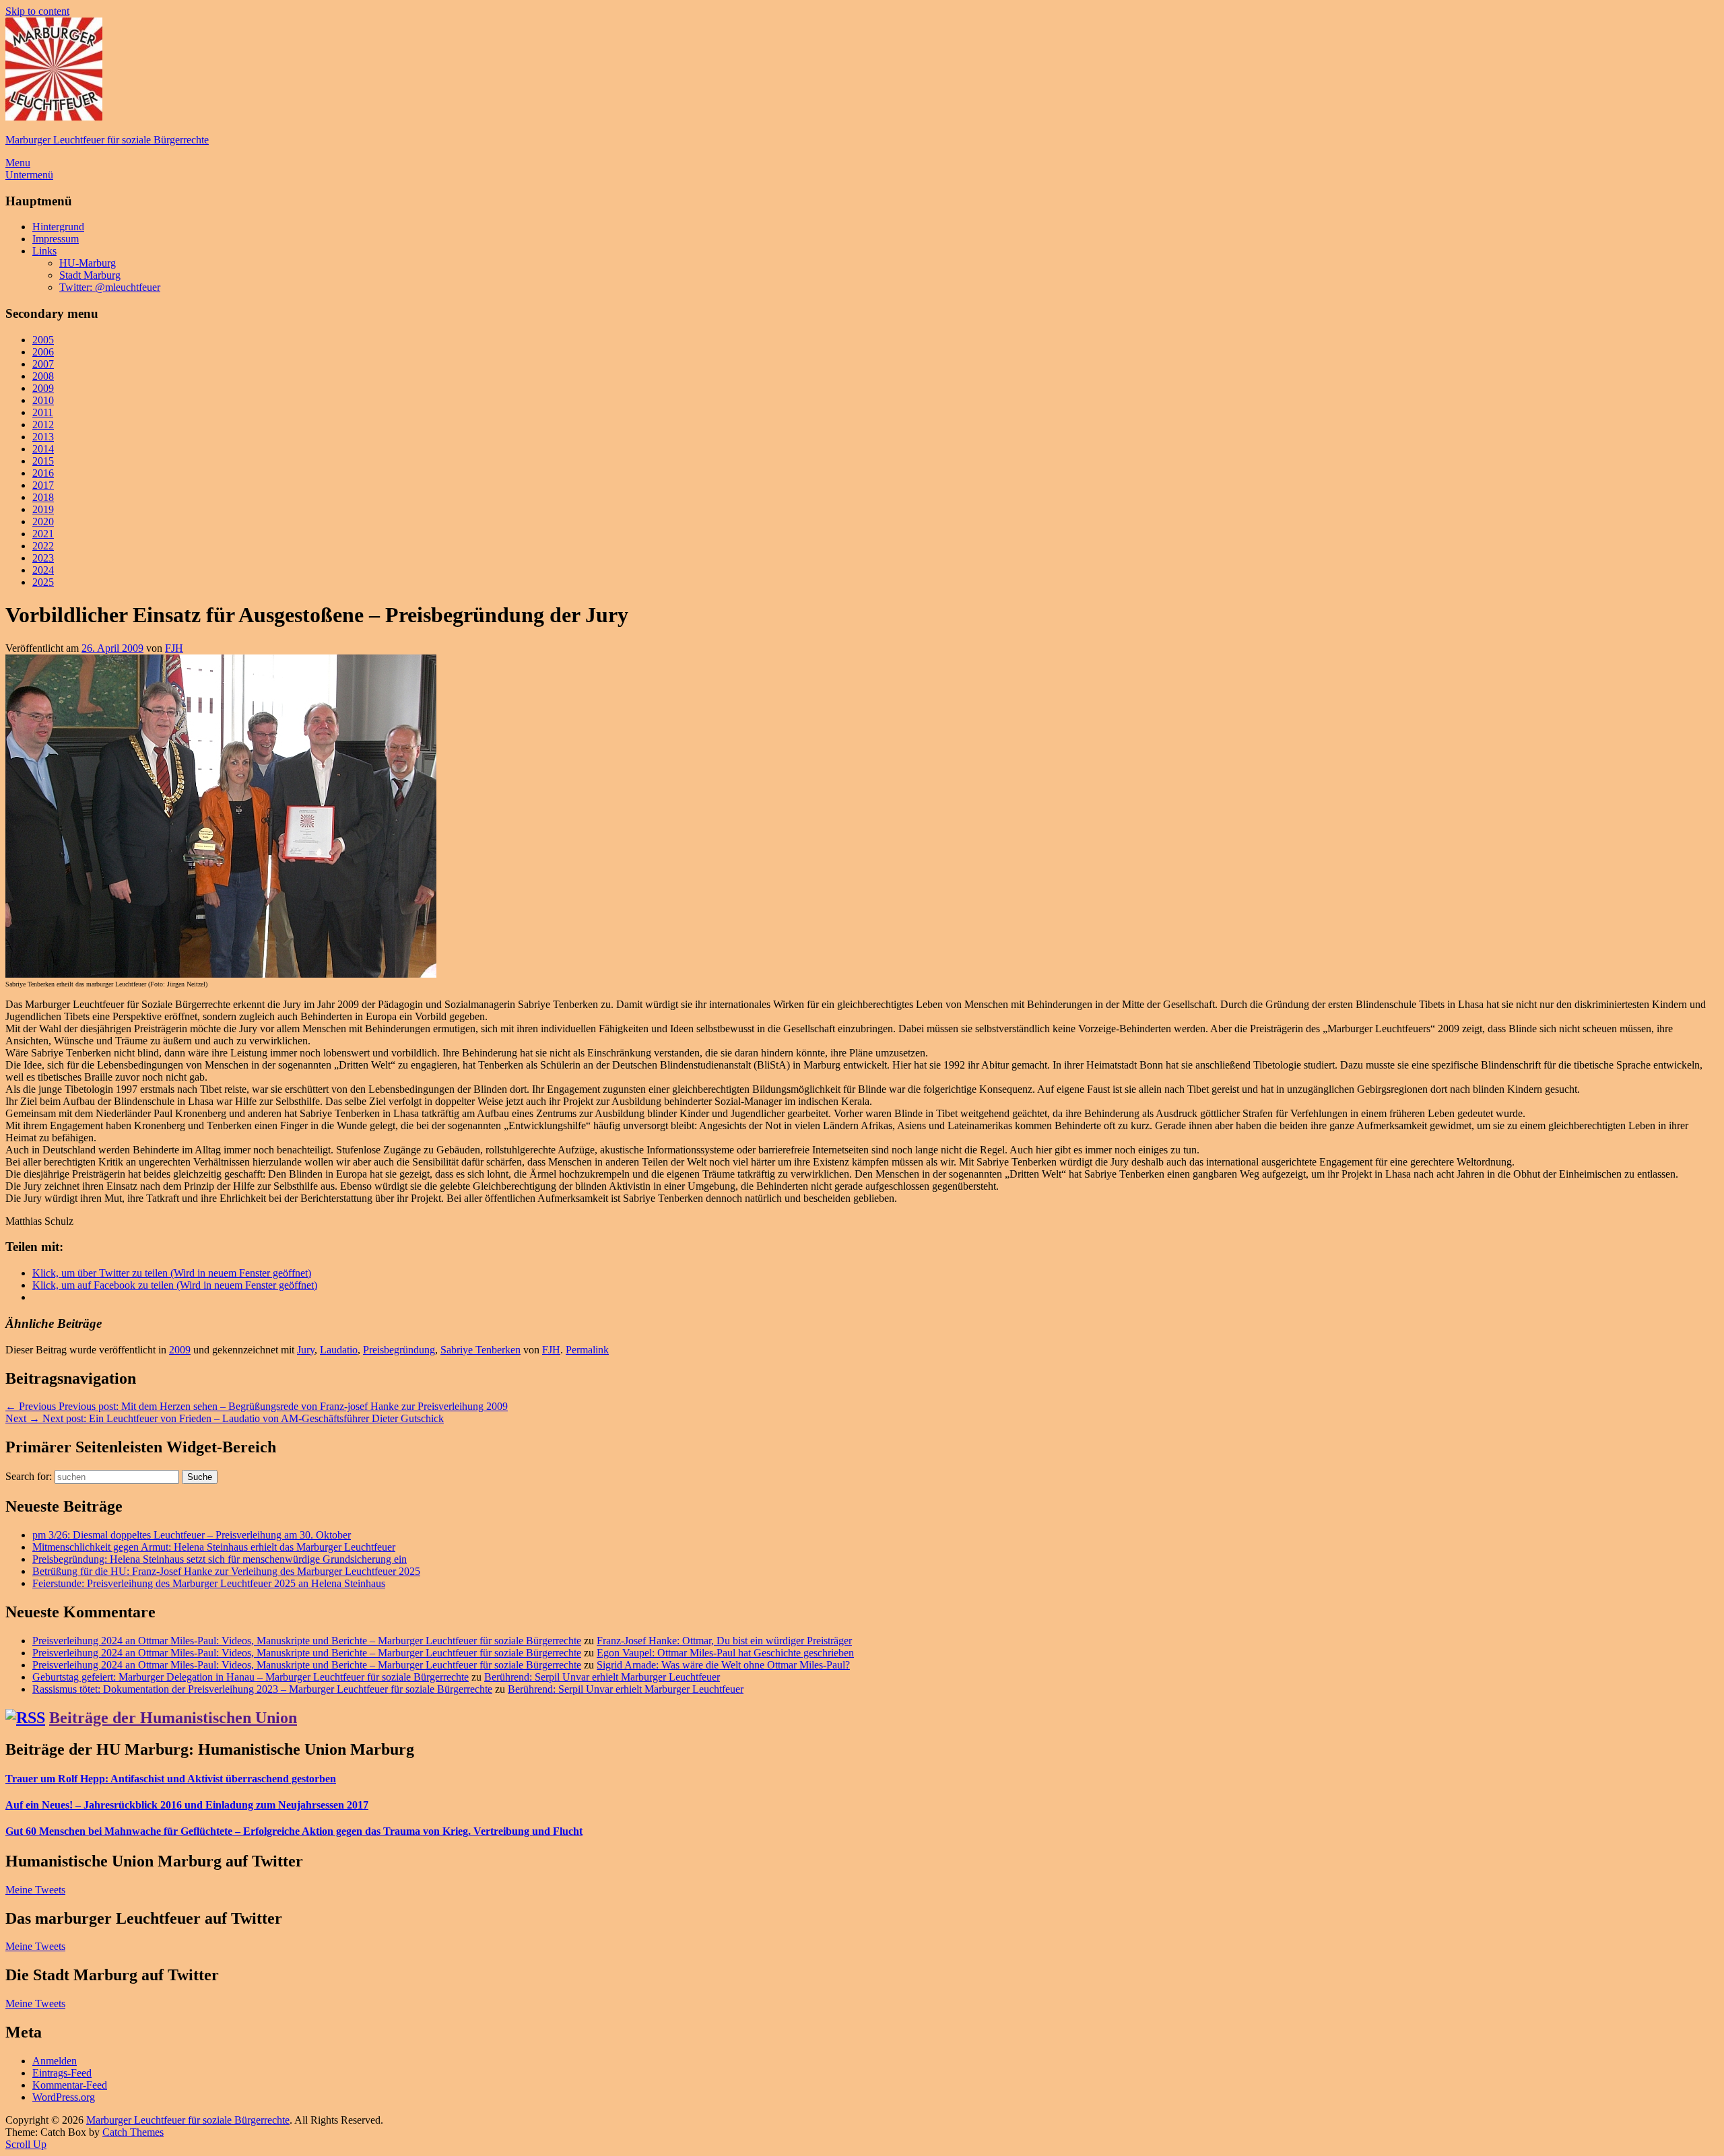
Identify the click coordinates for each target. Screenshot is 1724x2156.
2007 (43, 364)
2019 (43, 509)
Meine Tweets (35, 1890)
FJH (174, 648)
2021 (43, 534)
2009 (43, 388)
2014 (43, 449)
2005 (43, 340)
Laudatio (339, 1350)
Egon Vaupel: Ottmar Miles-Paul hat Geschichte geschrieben (725, 1653)
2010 (43, 400)
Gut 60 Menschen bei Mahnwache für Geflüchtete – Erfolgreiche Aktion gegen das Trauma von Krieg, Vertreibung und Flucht (294, 1831)
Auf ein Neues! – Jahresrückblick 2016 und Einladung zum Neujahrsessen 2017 (187, 1805)
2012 (43, 425)
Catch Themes (133, 2132)
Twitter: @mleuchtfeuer (110, 287)
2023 (43, 558)
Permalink (587, 1350)
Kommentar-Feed (70, 2085)
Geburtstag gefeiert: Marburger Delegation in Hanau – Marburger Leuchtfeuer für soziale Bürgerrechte (251, 1677)
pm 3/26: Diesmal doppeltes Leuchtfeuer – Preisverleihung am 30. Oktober (192, 1535)
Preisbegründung (399, 1350)
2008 (43, 376)
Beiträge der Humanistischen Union (173, 1718)
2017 (43, 485)
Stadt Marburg (90, 275)
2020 (43, 521)
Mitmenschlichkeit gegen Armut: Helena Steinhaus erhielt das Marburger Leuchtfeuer (214, 1547)
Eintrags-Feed (62, 2073)
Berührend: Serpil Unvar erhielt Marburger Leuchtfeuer (602, 1677)
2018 (43, 497)
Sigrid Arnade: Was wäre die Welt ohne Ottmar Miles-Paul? (723, 1665)
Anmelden (55, 2061)
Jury (306, 1350)
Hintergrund (58, 227)
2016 (43, 473)
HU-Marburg (88, 263)
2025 (43, 582)
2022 (43, 546)
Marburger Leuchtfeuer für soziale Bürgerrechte (107, 140)
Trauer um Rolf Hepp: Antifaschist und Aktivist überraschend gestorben (171, 1779)
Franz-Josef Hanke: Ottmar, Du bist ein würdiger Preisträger (724, 1641)
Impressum (56, 239)
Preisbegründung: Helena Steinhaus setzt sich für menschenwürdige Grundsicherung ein (220, 1559)
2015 (43, 461)
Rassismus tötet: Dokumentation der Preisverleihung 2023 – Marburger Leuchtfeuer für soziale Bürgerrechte (262, 1689)
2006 (43, 352)
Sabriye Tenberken (480, 1350)
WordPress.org (64, 2097)
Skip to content (37, 11)
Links (44, 251)
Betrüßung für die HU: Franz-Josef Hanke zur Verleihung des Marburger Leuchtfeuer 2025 (226, 1571)
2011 (43, 412)
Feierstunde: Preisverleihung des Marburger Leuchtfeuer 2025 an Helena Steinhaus (209, 1583)
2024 (43, 570)
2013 (43, 437)
